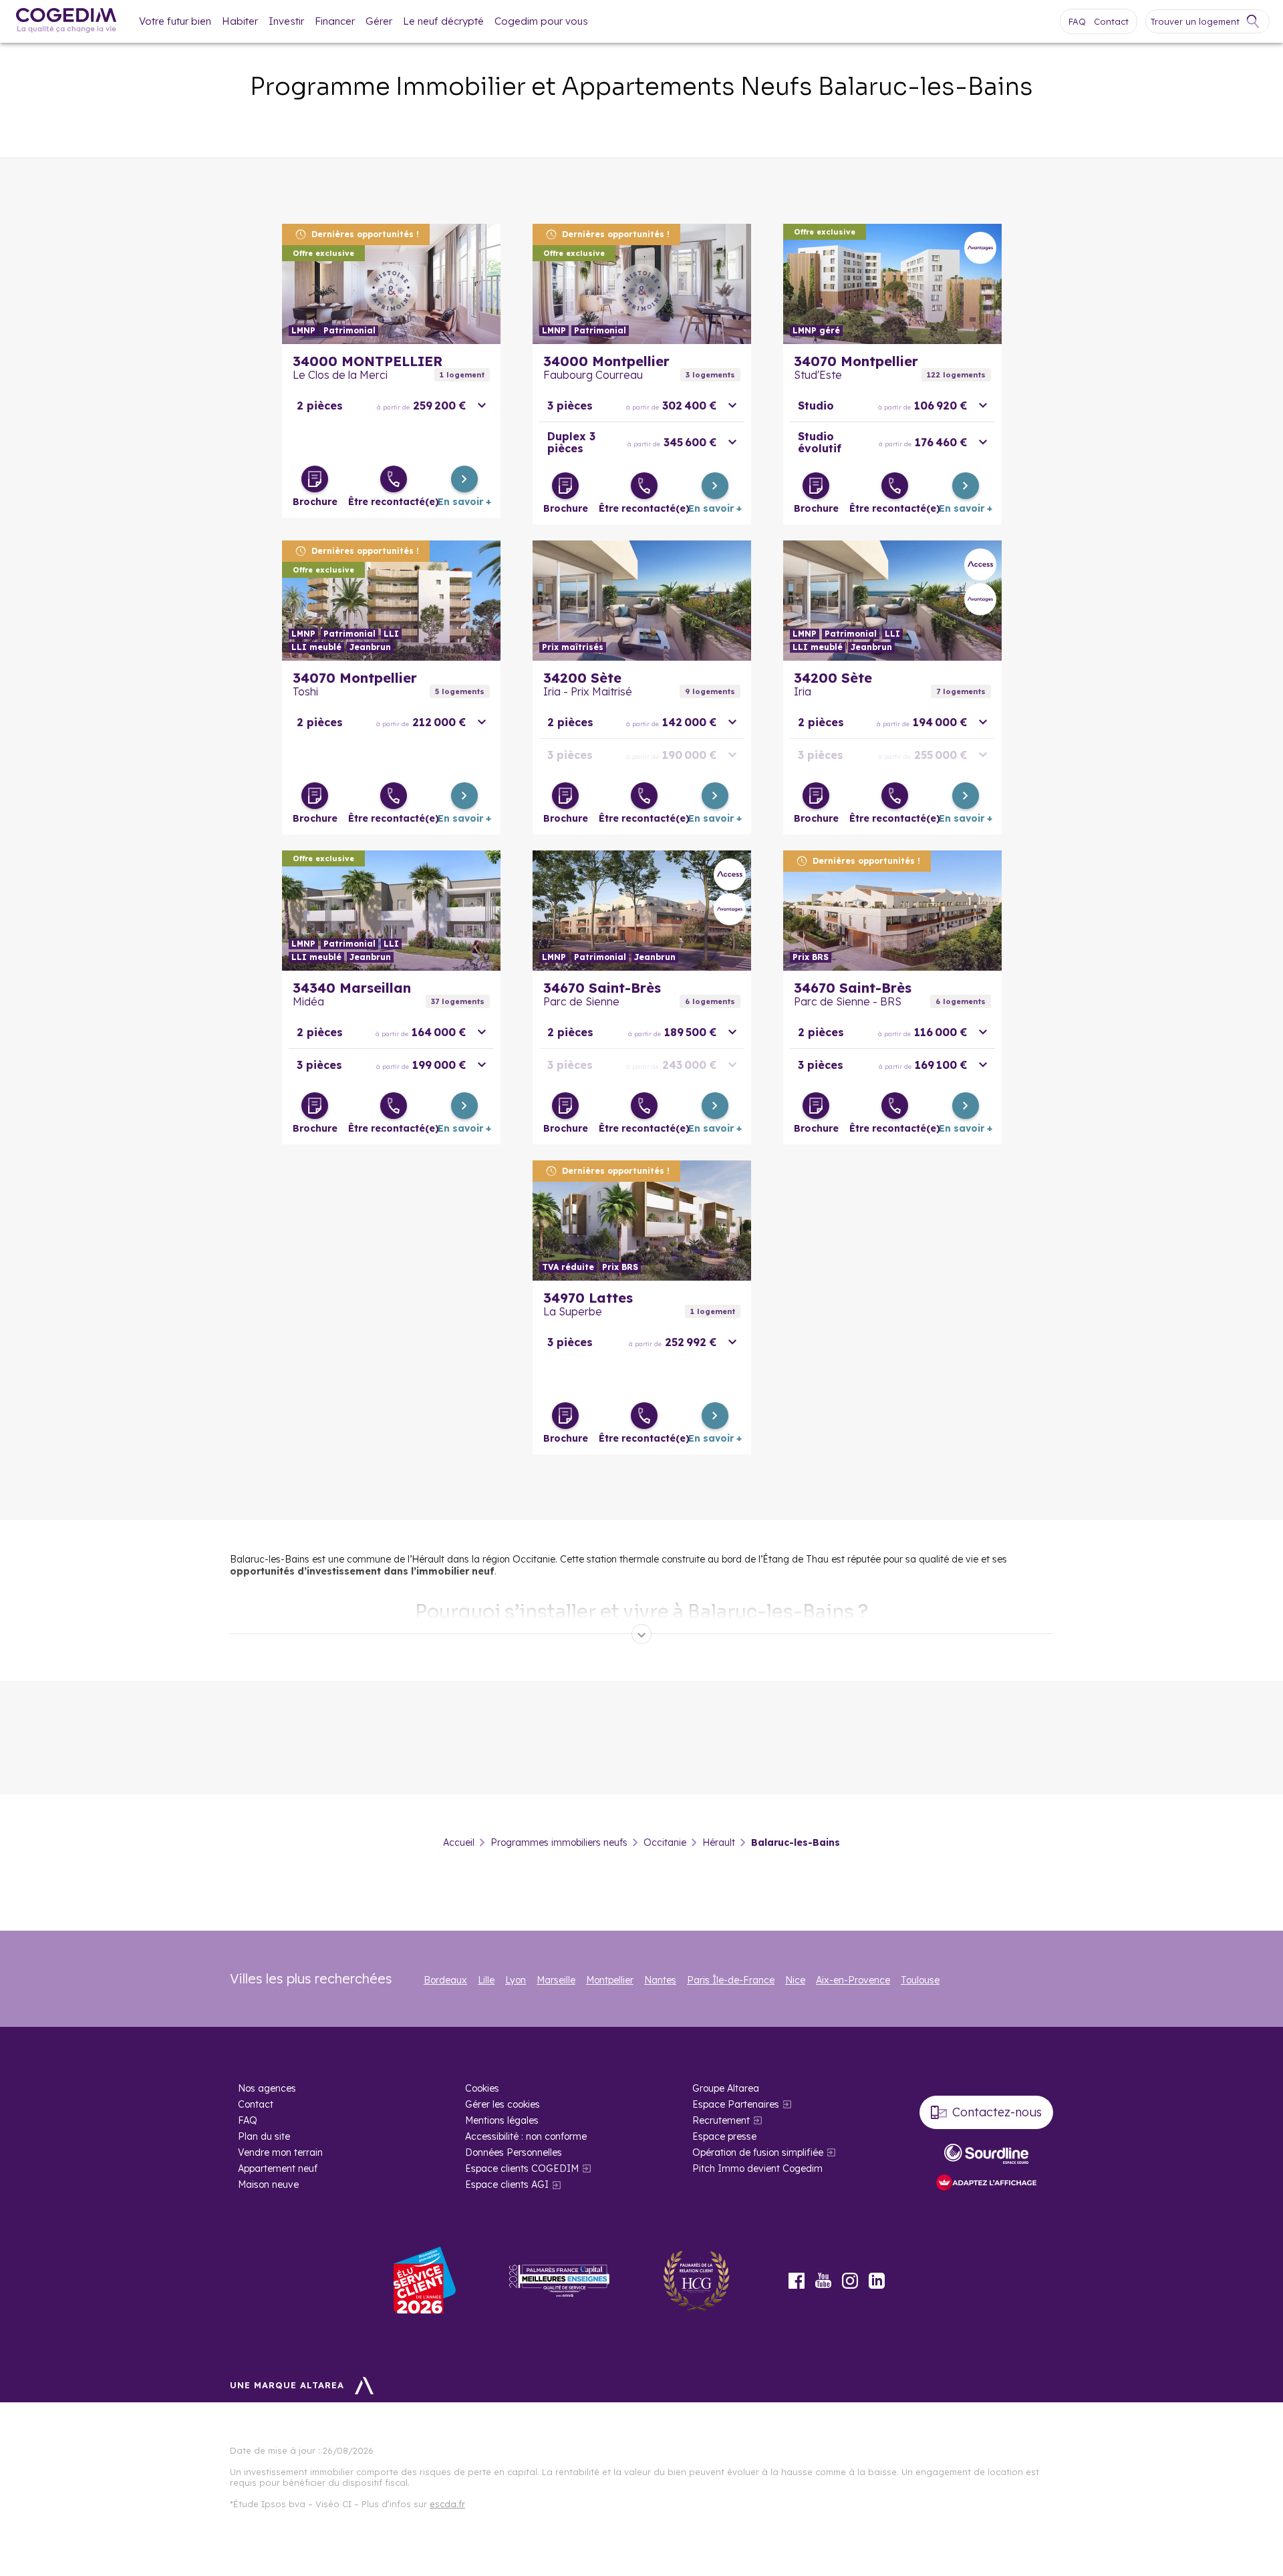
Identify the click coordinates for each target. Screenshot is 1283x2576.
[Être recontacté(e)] (394, 479)
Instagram (850, 2281)
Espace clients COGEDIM (522, 2168)
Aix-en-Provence (853, 1980)
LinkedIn (877, 2281)
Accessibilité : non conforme (526, 2136)
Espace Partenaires (736, 2104)
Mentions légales (502, 2120)
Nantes (660, 1980)
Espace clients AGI (507, 2185)
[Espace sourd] (986, 2154)
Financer (335, 21)
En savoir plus (391, 284)
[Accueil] (66, 22)
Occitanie (665, 1842)
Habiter (240, 21)
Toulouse (920, 1980)
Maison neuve (268, 2185)
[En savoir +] (464, 479)
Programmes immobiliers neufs (559, 1842)
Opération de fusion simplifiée (758, 2152)
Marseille (556, 1980)
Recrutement (721, 2120)
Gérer (379, 21)
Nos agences (267, 2088)
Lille (486, 1980)
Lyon (516, 1980)
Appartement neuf (278, 2168)
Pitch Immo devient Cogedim (757, 2168)
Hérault (719, 1842)
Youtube (823, 2281)
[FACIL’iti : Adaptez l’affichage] (986, 2184)
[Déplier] (641, 1634)
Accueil (459, 1842)
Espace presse (724, 2136)
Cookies (482, 2088)
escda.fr (447, 2504)
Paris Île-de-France (731, 1980)
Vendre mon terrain (280, 2152)
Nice (795, 1980)
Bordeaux (445, 1980)
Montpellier (610, 1980)
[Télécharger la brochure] (315, 479)
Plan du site (264, 2136)
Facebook (797, 2281)
